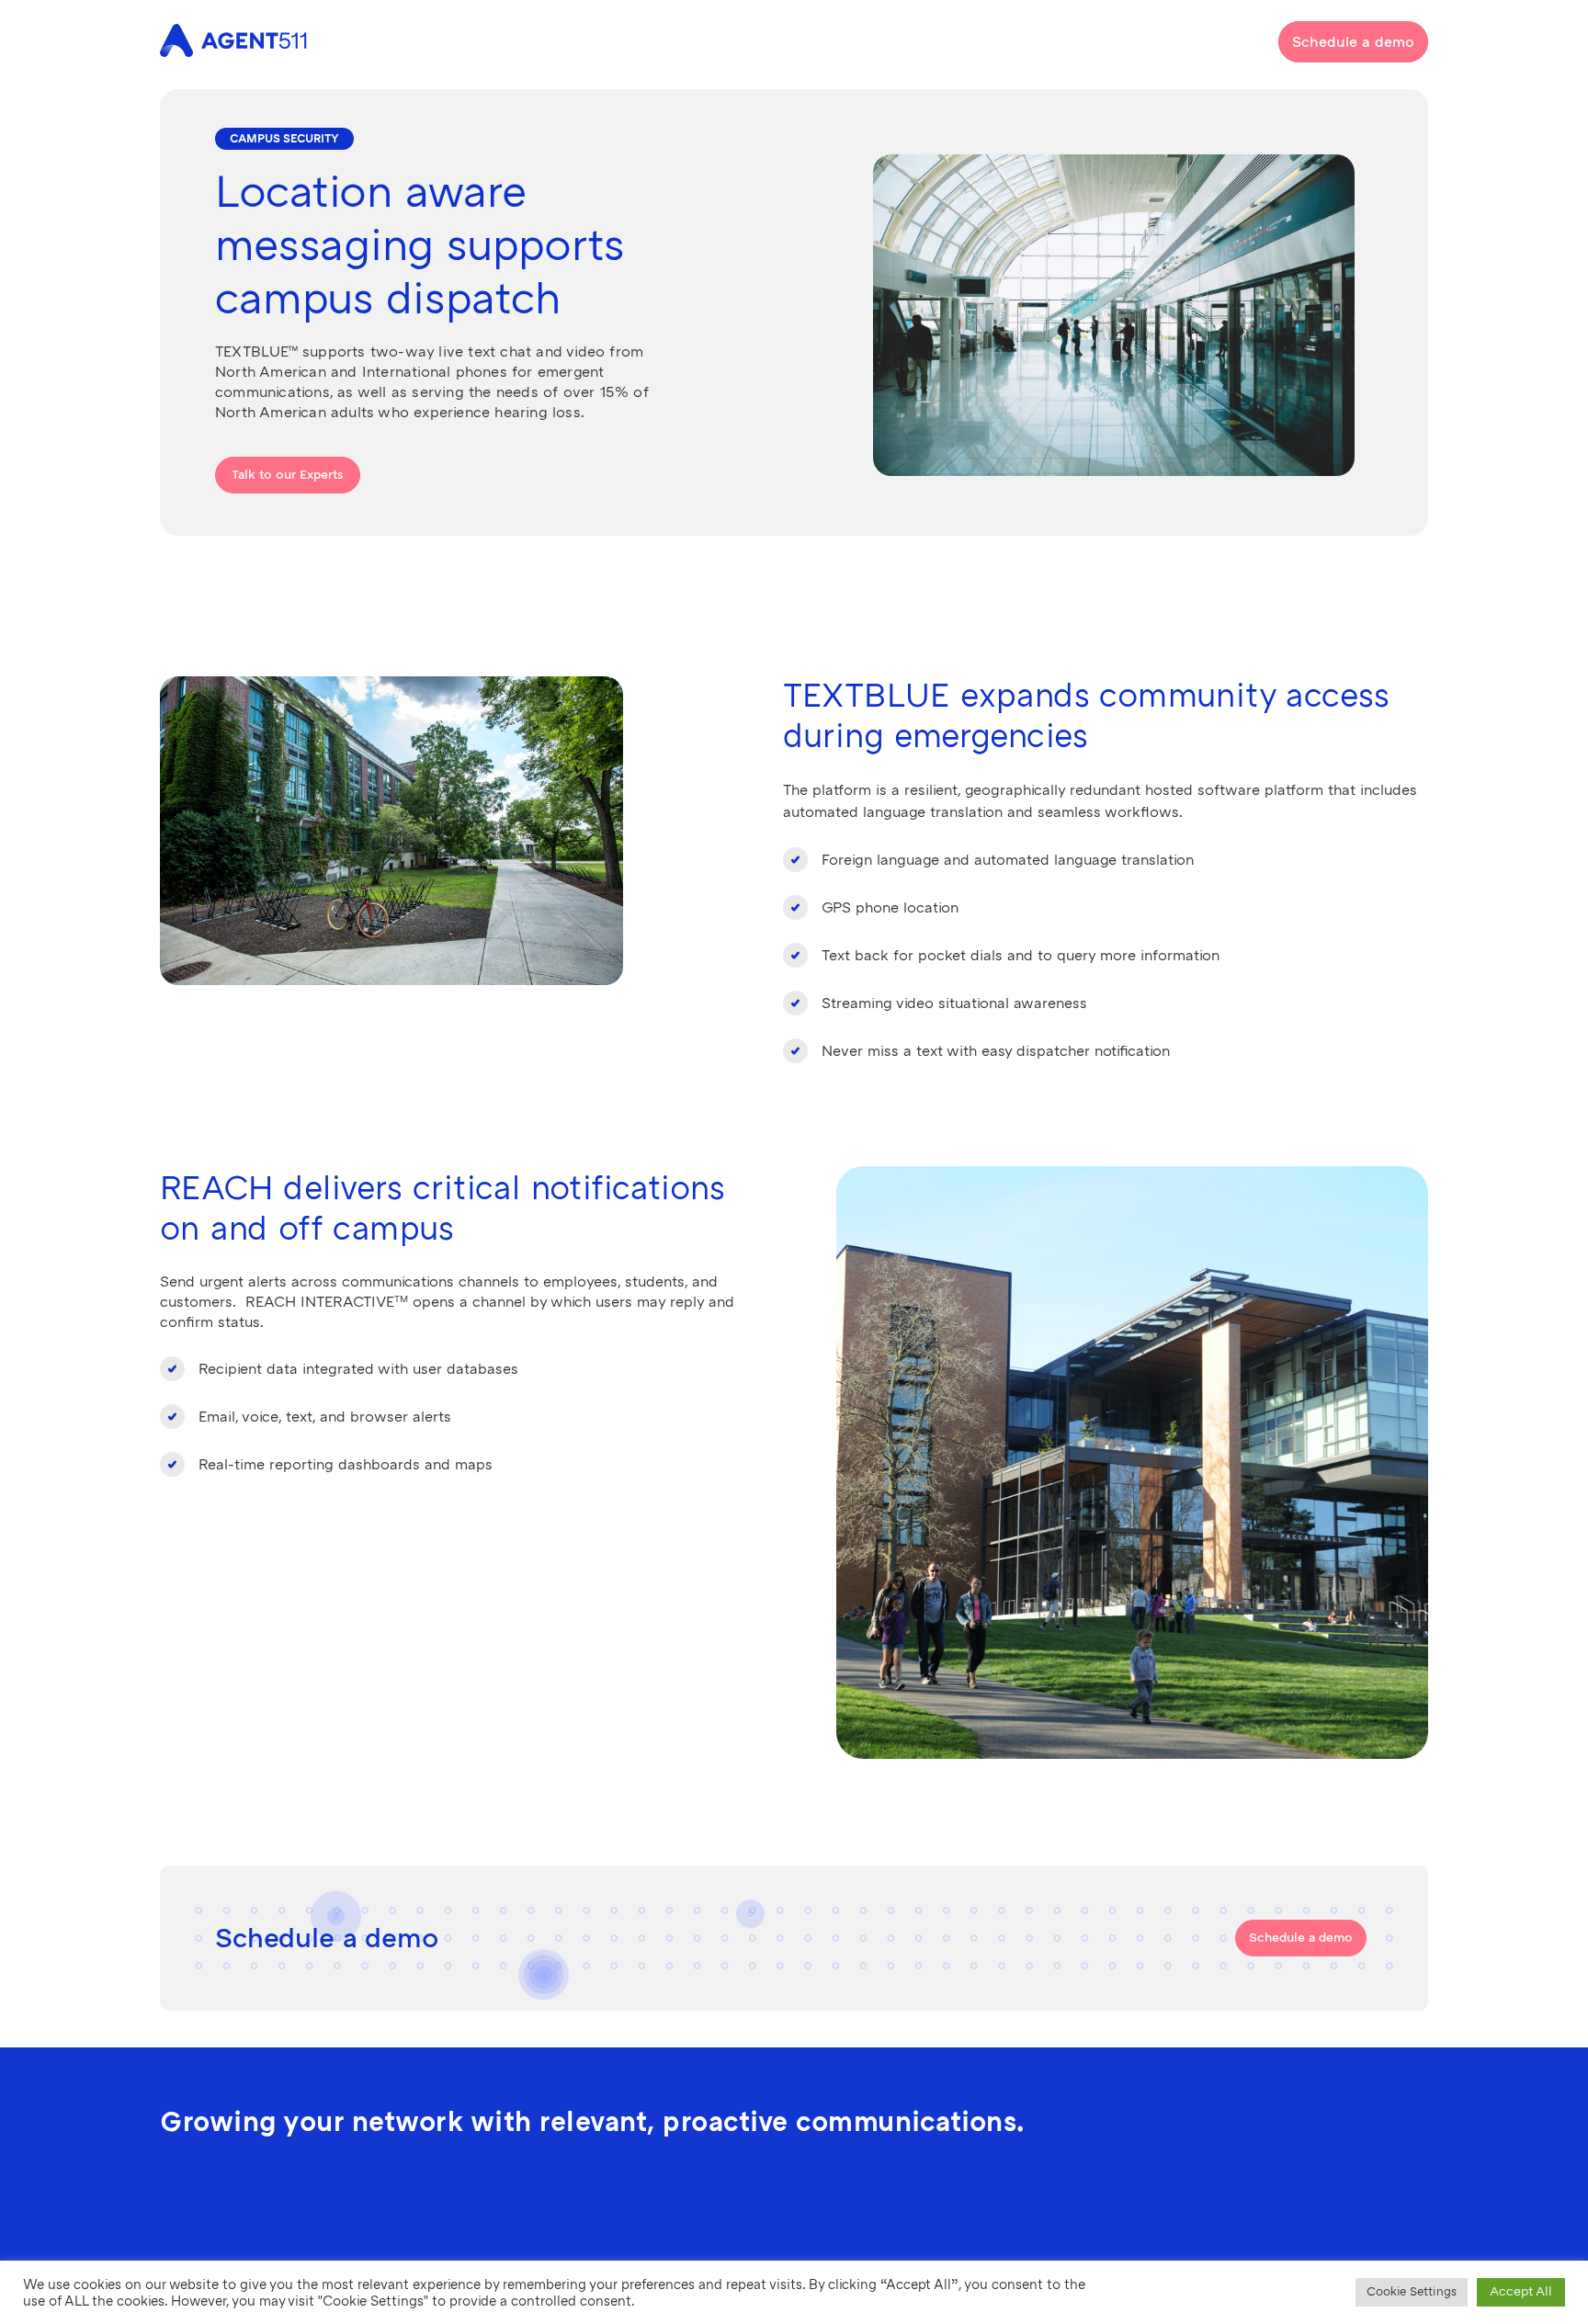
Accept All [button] (1521, 2291)
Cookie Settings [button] (1412, 2292)
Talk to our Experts (288, 475)
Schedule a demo (1353, 42)
